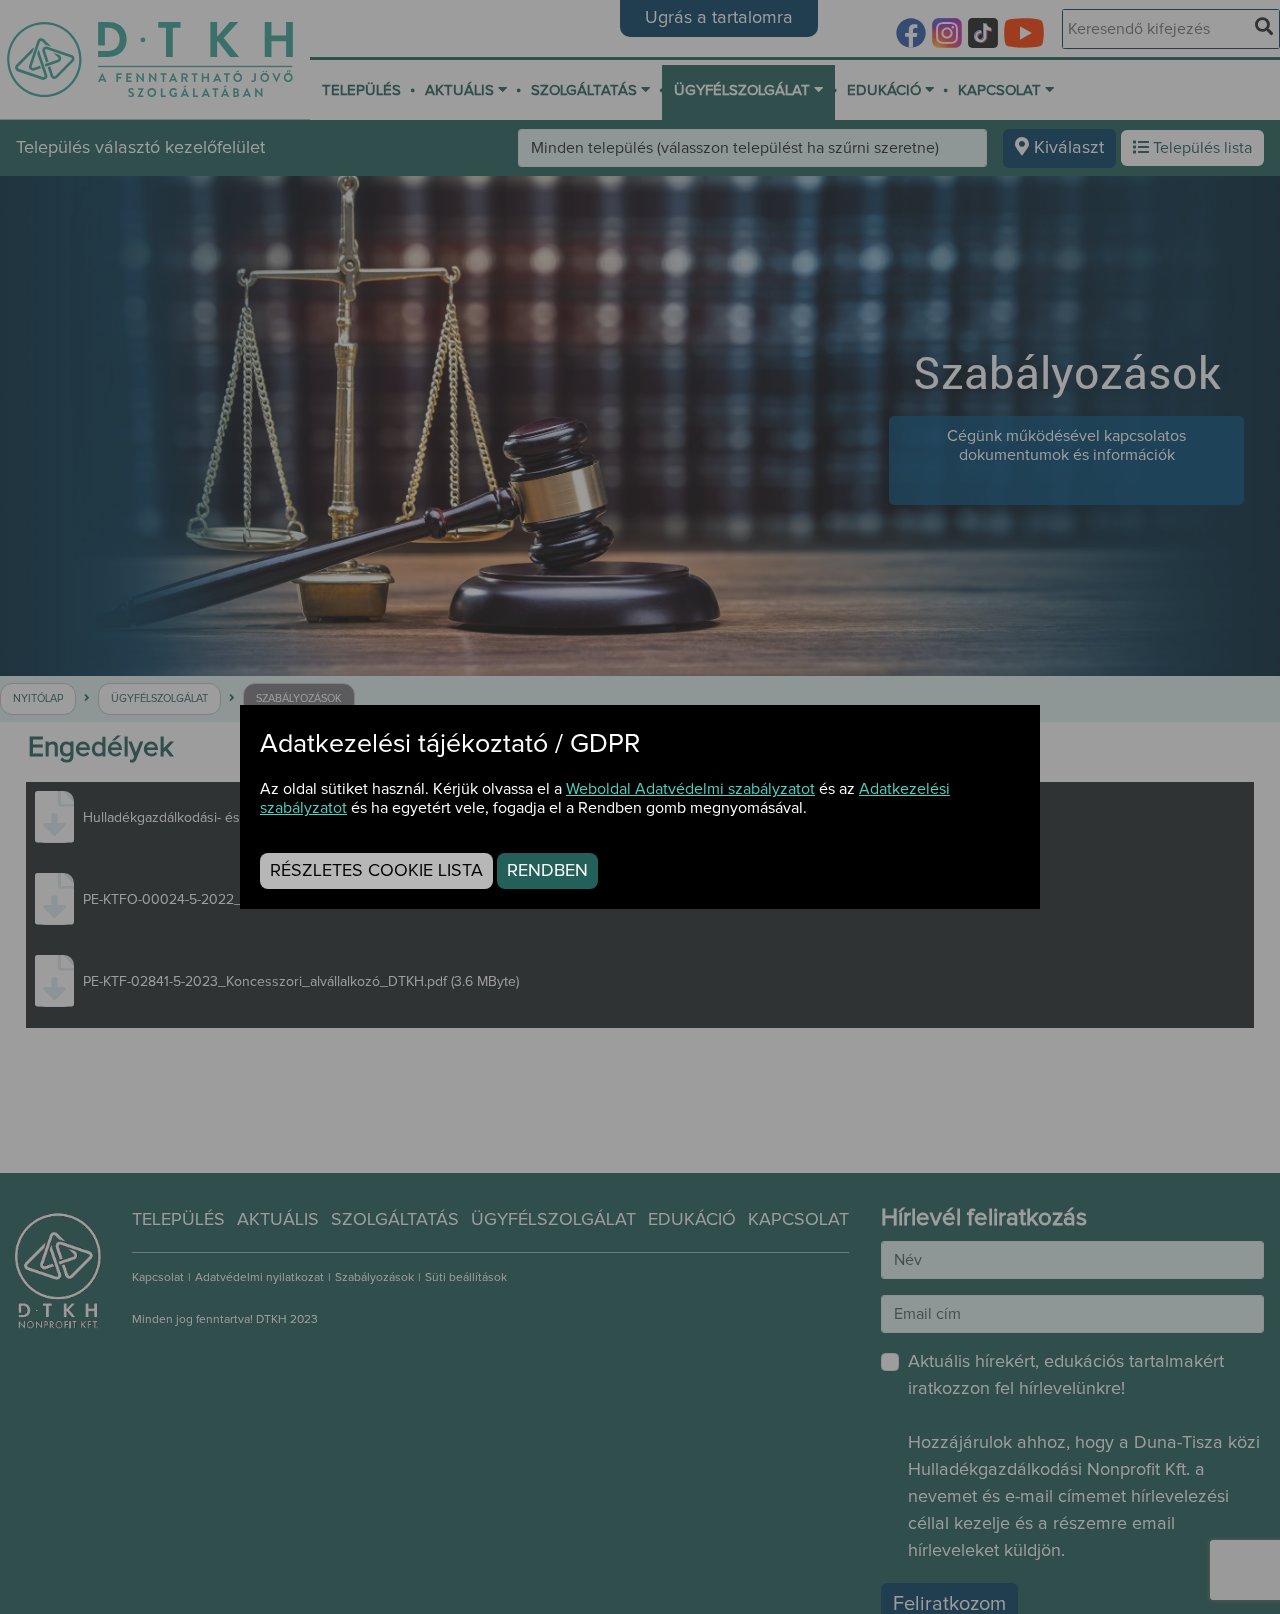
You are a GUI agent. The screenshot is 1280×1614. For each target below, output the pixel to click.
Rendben (547, 871)
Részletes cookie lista (376, 871)
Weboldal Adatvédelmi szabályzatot (690, 789)
